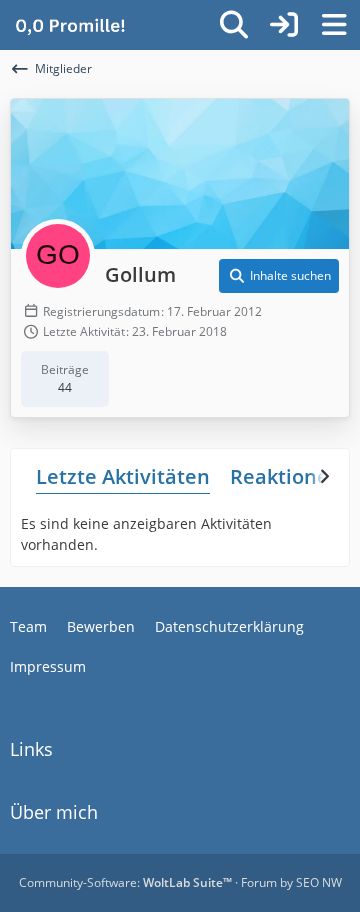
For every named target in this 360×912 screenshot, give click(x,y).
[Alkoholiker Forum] (70, 25)
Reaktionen (286, 476)
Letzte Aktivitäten (123, 476)
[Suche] (234, 25)
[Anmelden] (284, 25)
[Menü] (334, 25)
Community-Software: (125, 882)
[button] (279, 276)
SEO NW (319, 882)
